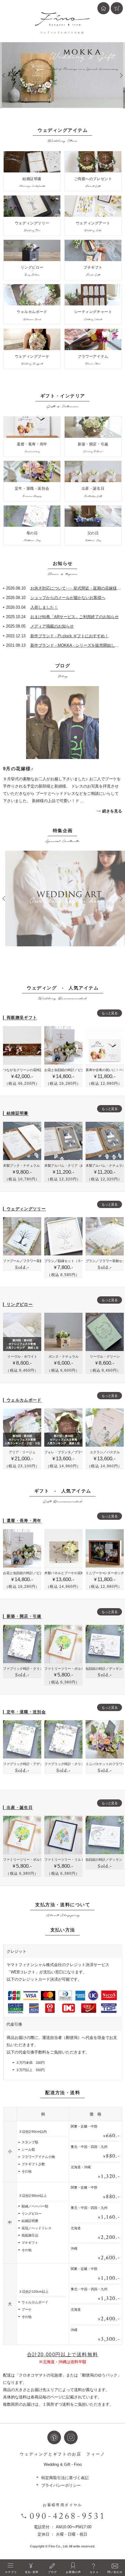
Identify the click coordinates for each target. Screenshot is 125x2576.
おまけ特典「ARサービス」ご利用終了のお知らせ (62, 617)
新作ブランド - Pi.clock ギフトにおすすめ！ (57, 636)
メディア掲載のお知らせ (40, 626)
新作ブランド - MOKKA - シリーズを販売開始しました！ (64, 645)
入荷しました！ (32, 607)
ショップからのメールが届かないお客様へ (56, 598)
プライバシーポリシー (61, 2485)
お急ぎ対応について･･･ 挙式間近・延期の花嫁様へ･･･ (64, 588)
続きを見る (112, 811)
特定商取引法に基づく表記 (65, 2478)
